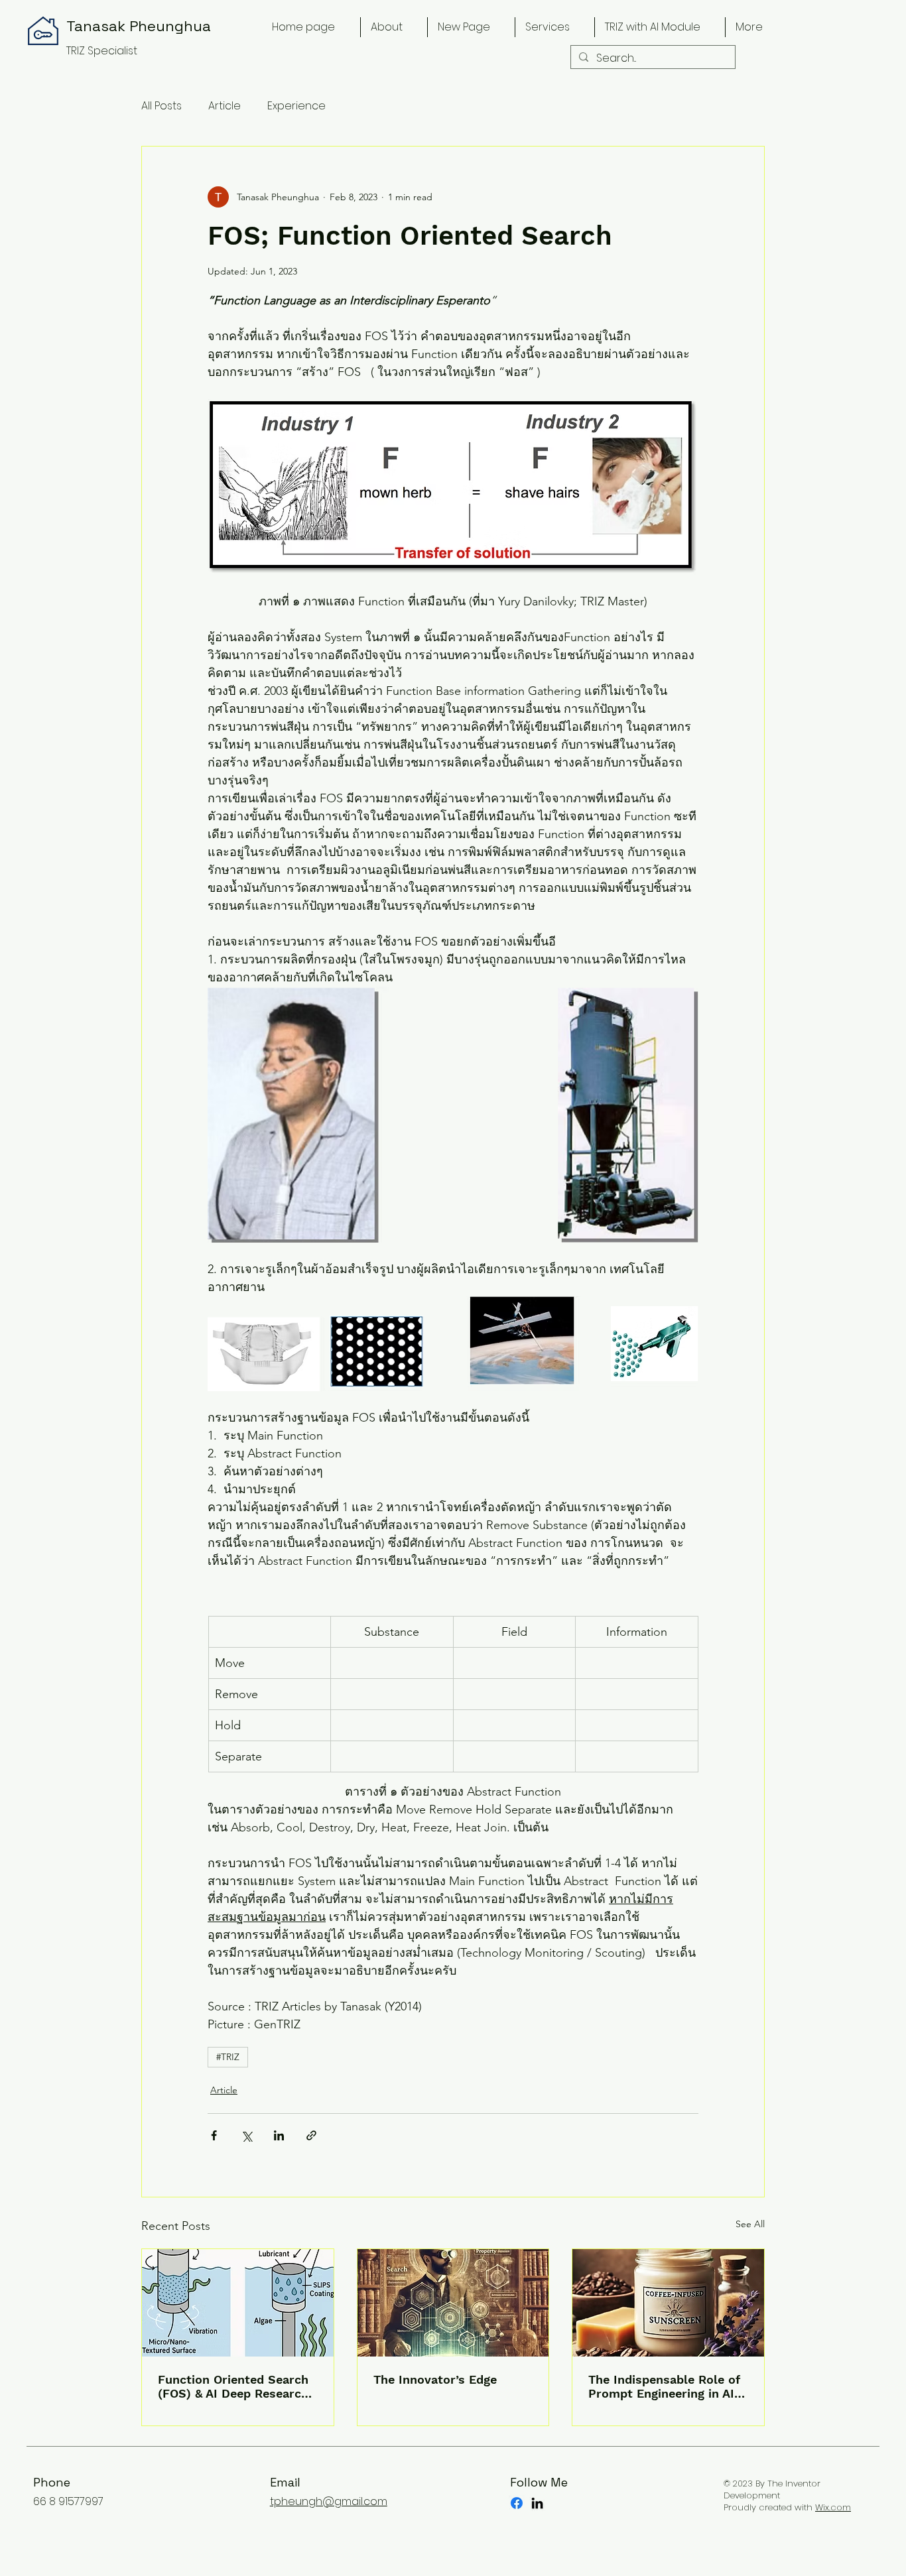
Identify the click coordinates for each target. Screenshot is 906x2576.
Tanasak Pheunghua (139, 26)
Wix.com (833, 2507)
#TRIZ (228, 2057)
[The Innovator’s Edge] (453, 2303)
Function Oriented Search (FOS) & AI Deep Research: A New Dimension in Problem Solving (235, 2386)
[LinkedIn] (537, 2503)
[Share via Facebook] (214, 2135)
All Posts (162, 106)
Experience (296, 106)
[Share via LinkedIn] (279, 2135)
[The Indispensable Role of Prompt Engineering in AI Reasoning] (668, 2303)
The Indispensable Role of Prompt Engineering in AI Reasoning (664, 2386)
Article (225, 106)
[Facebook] (517, 2503)
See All (750, 2224)
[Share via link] (311, 2135)
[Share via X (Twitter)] (246, 2135)
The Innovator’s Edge (435, 2379)
